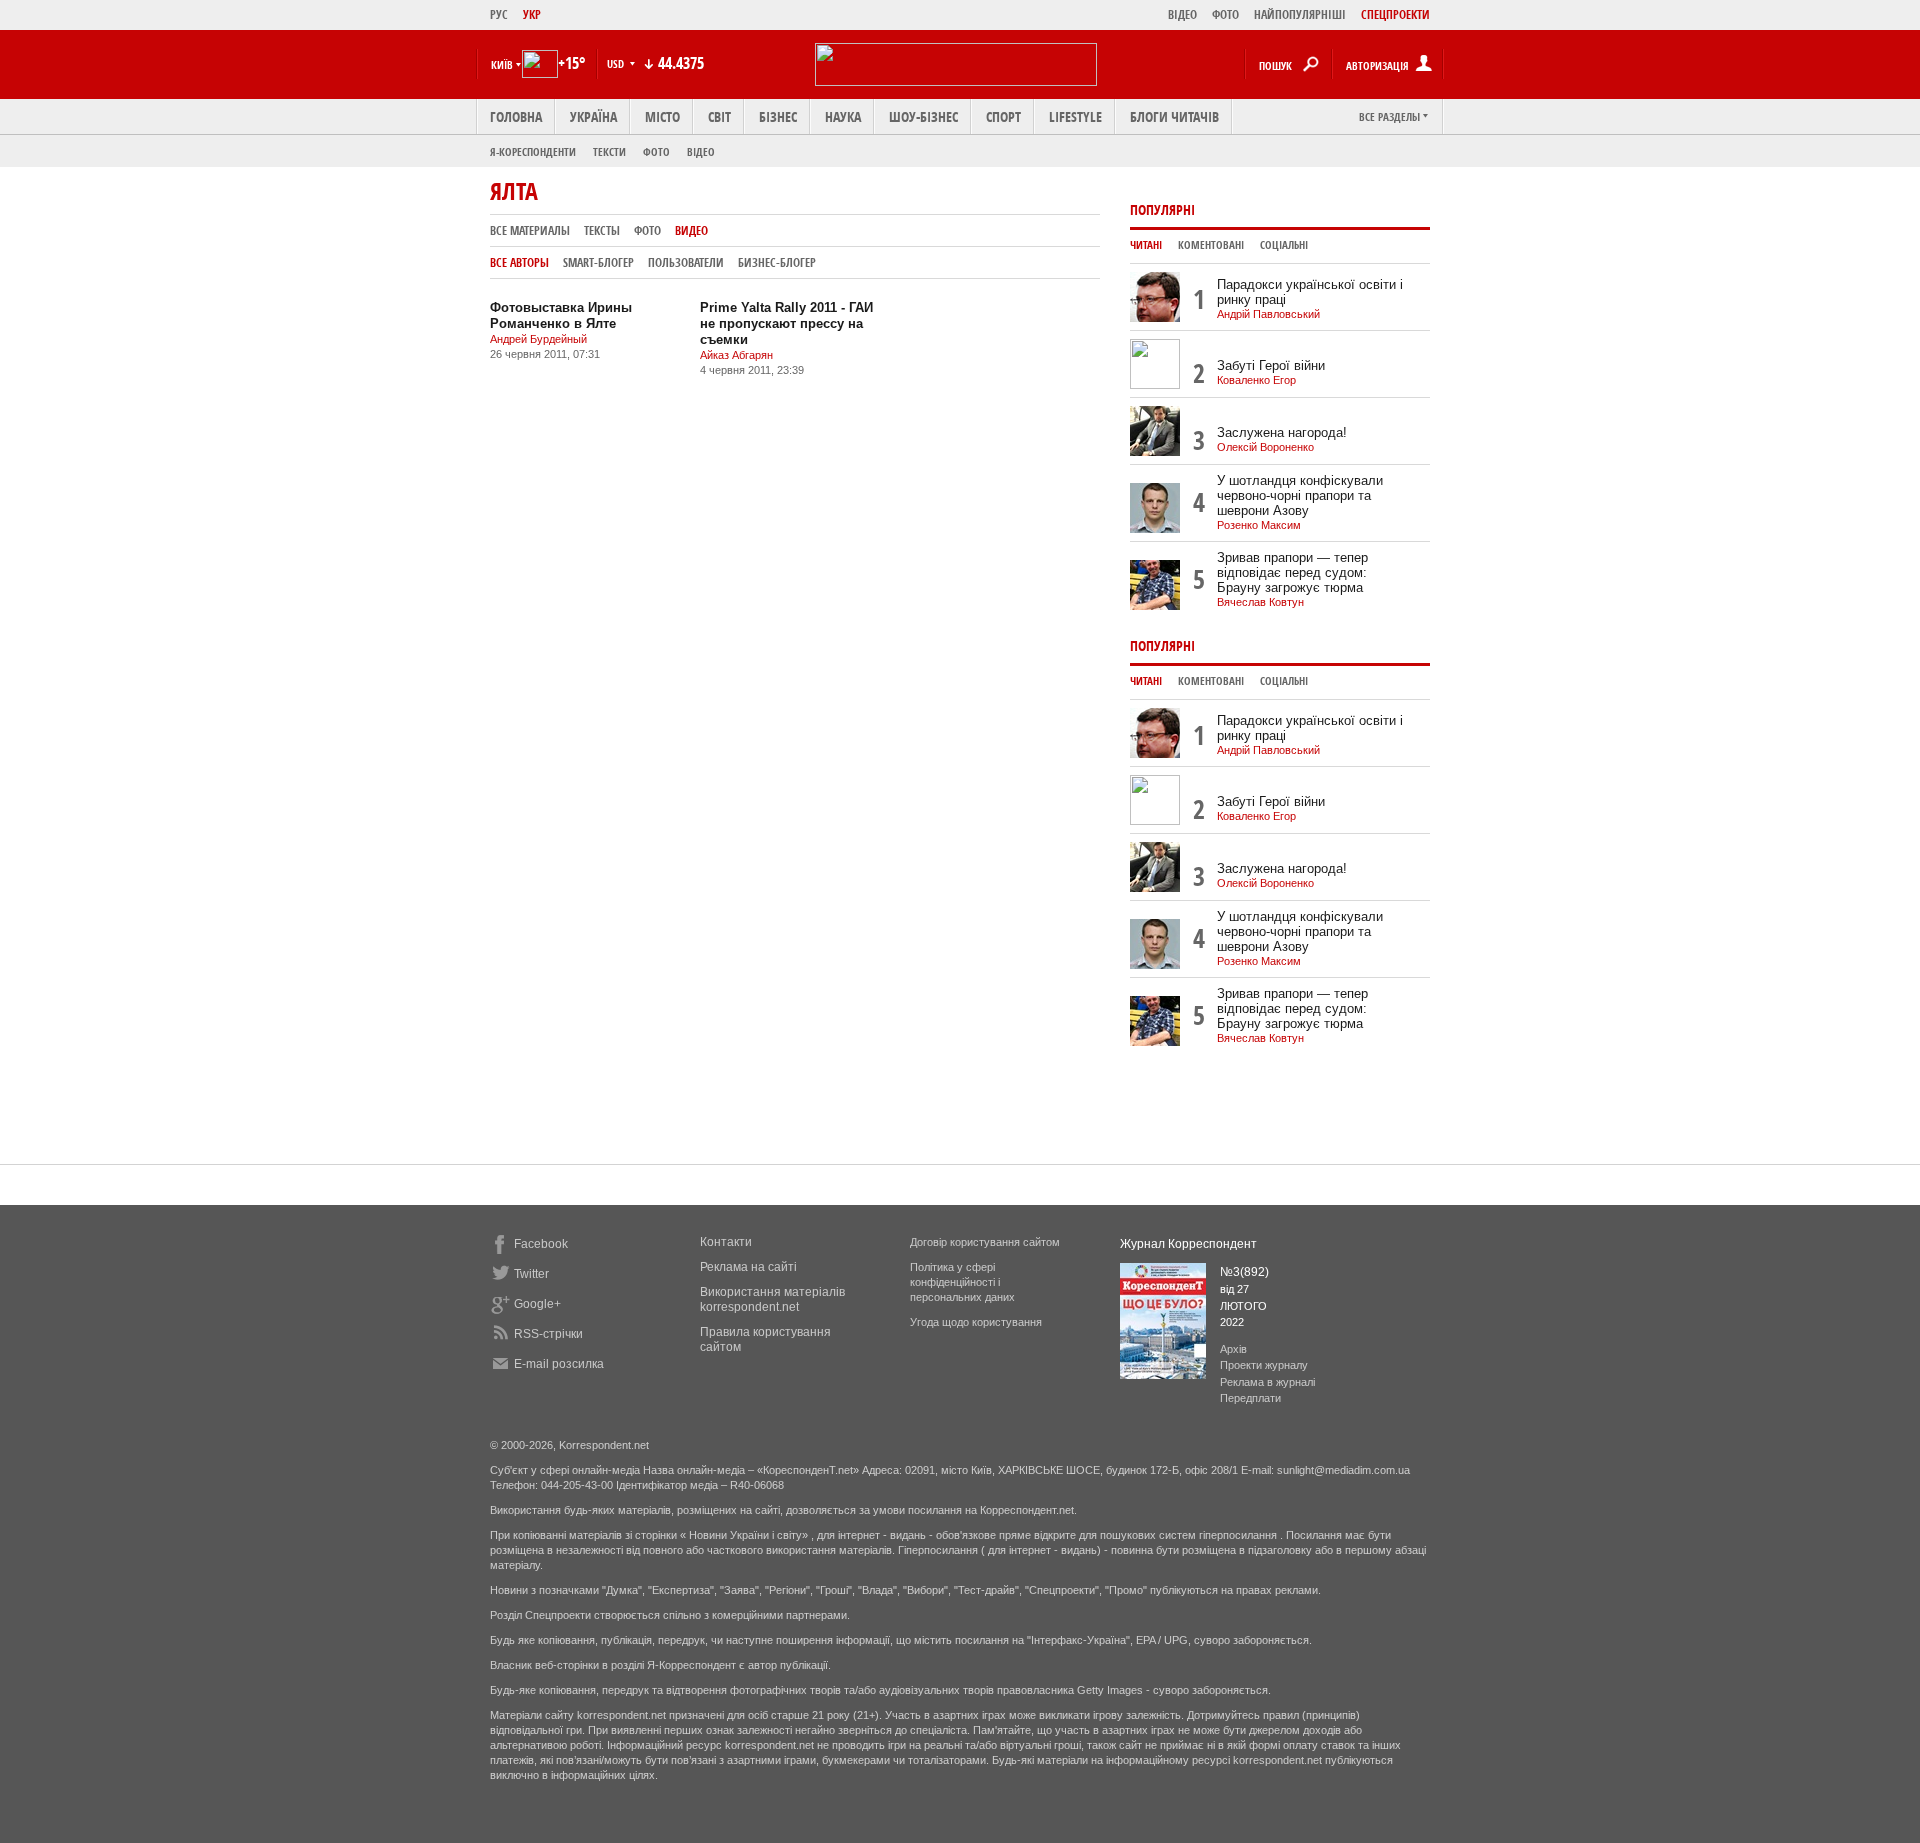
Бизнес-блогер (777, 262)
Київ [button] (502, 64)
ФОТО (1225, 14)
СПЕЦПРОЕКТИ (1395, 14)
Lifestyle (1075, 116)
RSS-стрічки (548, 1334)
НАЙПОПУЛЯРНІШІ (1300, 14)
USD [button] (617, 63)
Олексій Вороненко (1265, 447)
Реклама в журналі (1267, 1382)
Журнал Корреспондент (1188, 1244)
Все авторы (519, 262)
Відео (701, 151)
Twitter (531, 1274)
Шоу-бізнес (923, 116)
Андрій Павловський (1268, 314)
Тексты (602, 230)
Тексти (609, 151)
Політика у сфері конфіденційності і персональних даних (962, 1282)
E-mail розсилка (559, 1364)
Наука (843, 116)
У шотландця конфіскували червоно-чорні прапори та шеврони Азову (1300, 495)
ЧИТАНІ (1146, 245)
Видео (691, 230)
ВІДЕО (1182, 14)
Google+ (537, 1304)
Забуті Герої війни (1271, 365)
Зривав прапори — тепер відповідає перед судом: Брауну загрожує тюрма (1292, 572)
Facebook (541, 1244)
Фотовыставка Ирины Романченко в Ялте (561, 315)
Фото (656, 151)
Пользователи (686, 262)
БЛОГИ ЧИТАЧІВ (1174, 116)
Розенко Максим (1259, 525)
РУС (499, 14)
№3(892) (1244, 1272)
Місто (662, 116)
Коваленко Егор (1256, 380)
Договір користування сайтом (985, 1242)
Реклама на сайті (748, 1267)
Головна (516, 116)
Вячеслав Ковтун (1260, 602)
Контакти (726, 1242)
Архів (1233, 1349)
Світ (719, 116)
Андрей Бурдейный (538, 339)
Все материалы (530, 230)
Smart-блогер (598, 262)
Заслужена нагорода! (1282, 432)
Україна (593, 116)
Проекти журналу (1264, 1365)
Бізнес (778, 116)
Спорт (1003, 116)
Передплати (1250, 1398)
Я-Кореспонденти (533, 151)
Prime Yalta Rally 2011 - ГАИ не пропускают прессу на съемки (786, 323)
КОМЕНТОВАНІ (1211, 245)
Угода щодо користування (976, 1322)
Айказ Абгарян (736, 355)
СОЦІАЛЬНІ (1284, 245)
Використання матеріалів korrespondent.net (772, 1299)
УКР (532, 14)
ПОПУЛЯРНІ (1162, 209)
